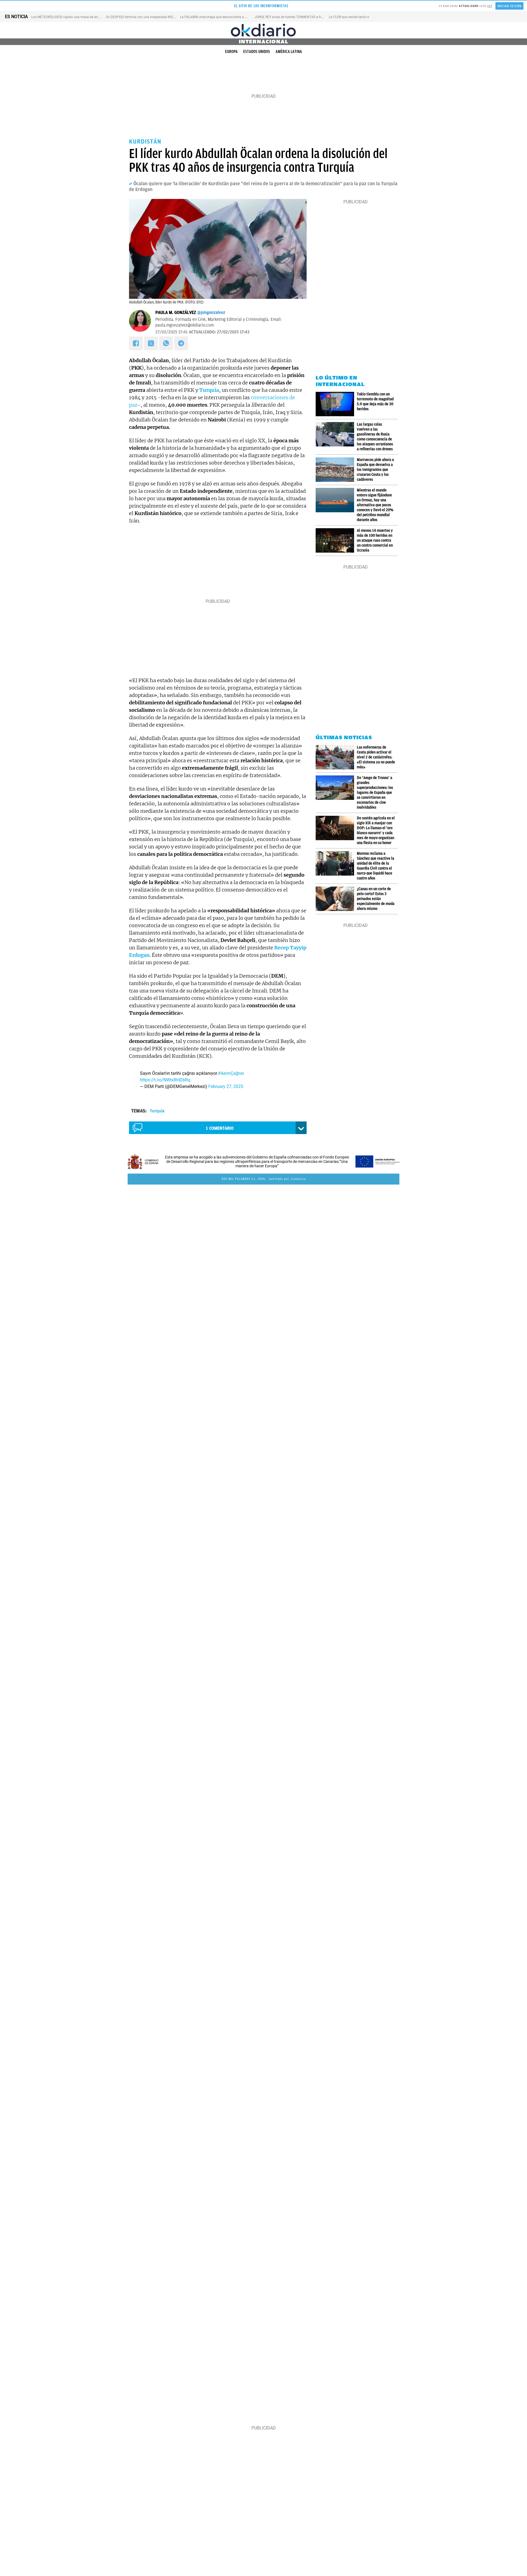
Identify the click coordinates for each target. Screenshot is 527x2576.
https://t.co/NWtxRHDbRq (165, 1080)
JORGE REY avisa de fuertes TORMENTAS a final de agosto (298, 17)
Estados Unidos (257, 52)
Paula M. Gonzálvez (176, 313)
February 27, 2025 (226, 1086)
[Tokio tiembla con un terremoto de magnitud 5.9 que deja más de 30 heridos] (336, 404)
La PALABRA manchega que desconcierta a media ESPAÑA (224, 17)
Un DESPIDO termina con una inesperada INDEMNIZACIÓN (149, 17)
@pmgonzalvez (211, 313)
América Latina (289, 52)
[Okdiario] (263, 30)
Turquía (157, 1111)
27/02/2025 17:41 (171, 332)
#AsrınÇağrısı (231, 1073)
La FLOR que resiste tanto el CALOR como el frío (364, 17)
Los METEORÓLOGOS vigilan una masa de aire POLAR (71, 17)
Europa (231, 52)
